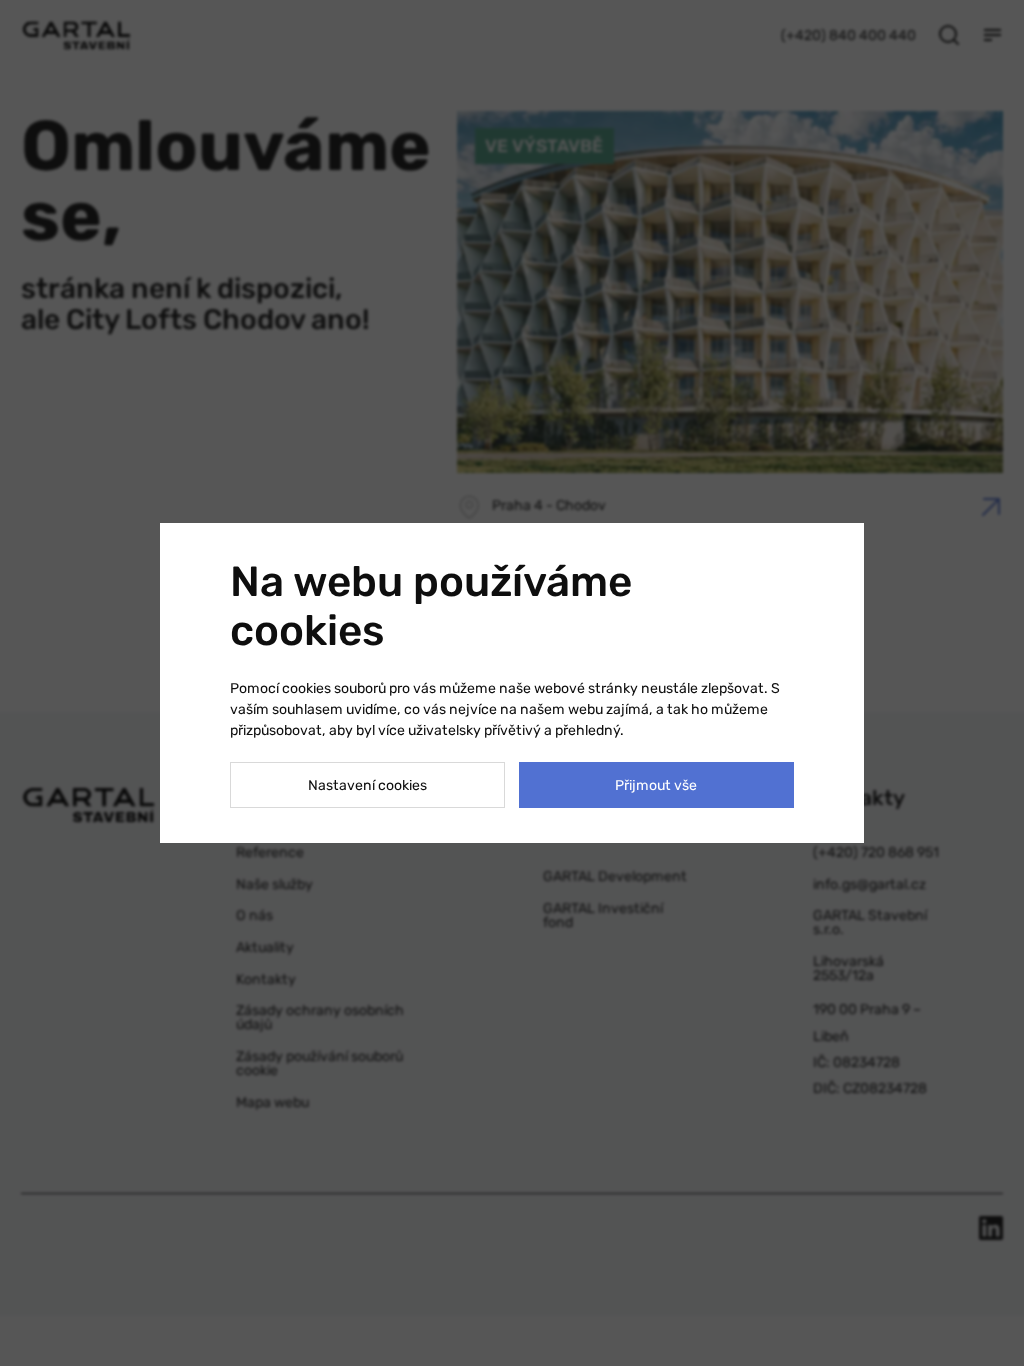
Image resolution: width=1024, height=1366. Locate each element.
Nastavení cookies (367, 785)
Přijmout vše (656, 785)
